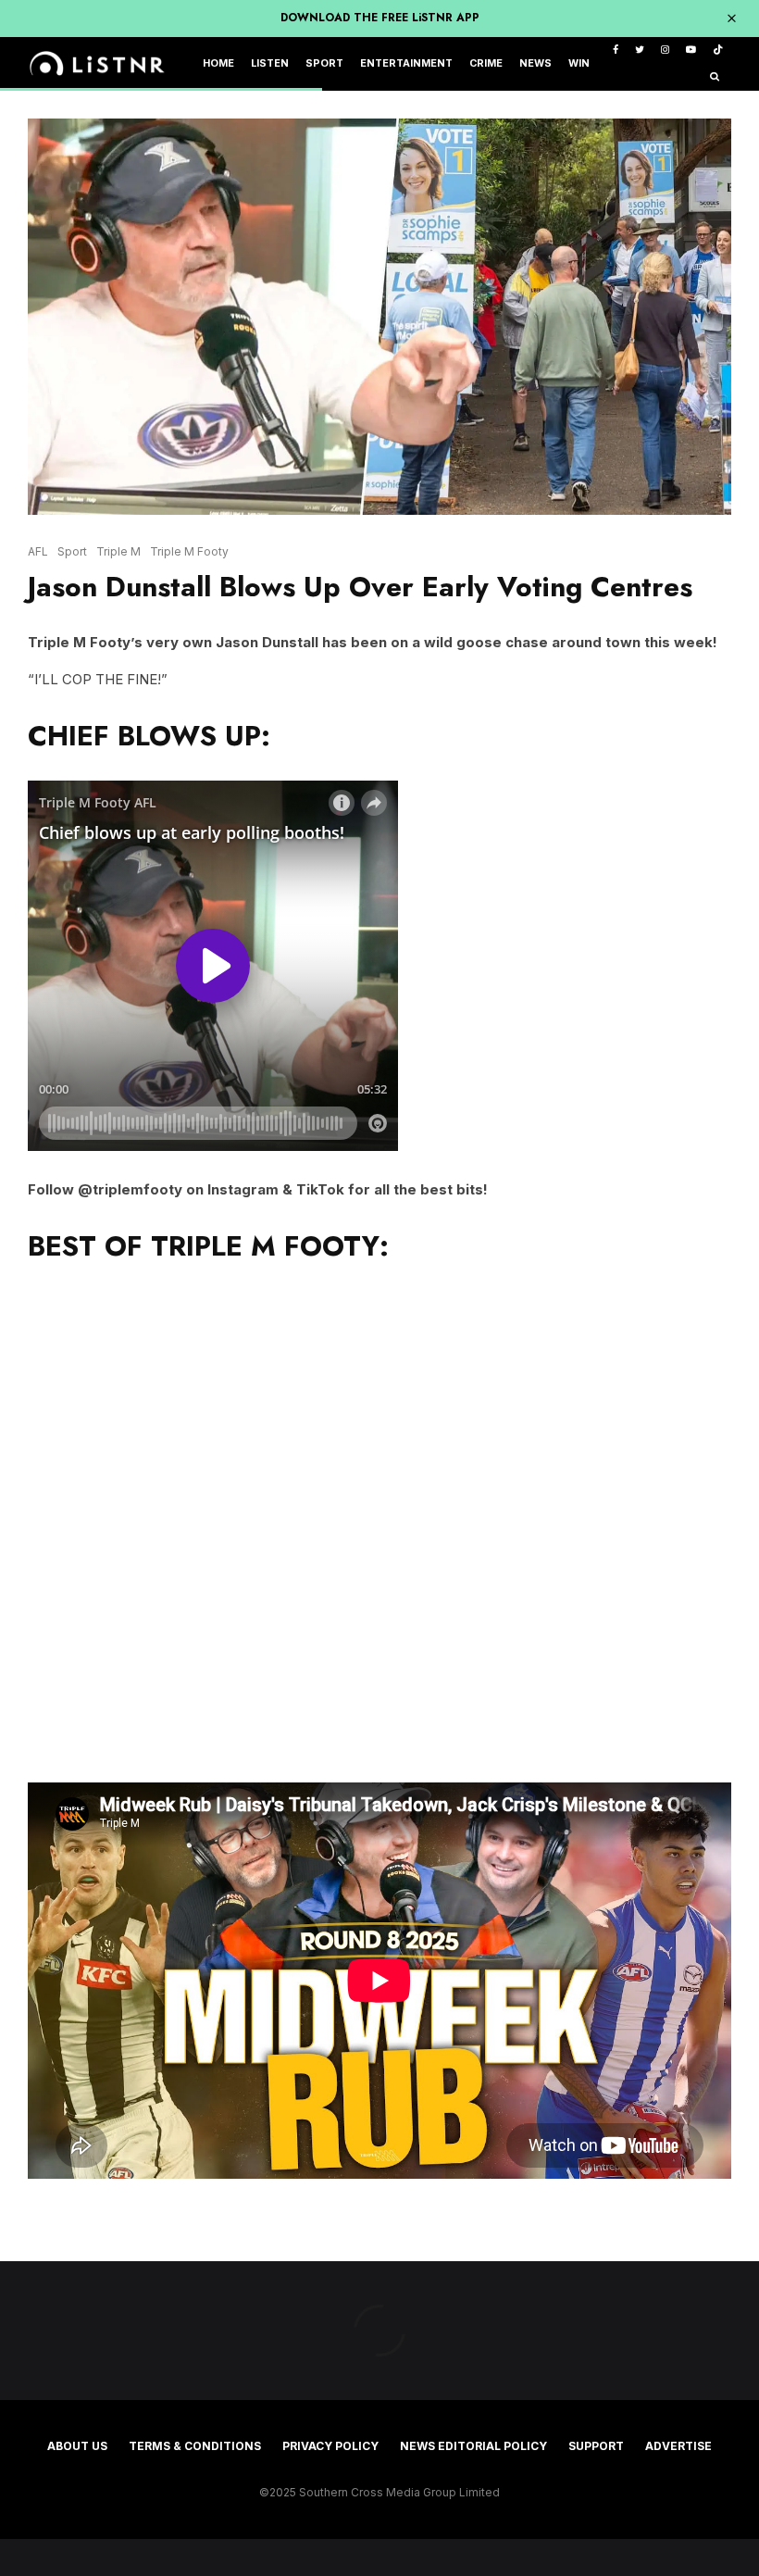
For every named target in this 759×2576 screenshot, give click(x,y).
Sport (324, 63)
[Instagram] (665, 50)
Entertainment (406, 63)
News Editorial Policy (473, 2446)
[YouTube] (691, 50)
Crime (486, 63)
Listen (270, 63)
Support (596, 2446)
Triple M (118, 551)
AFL (38, 551)
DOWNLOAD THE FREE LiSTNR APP (380, 18)
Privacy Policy (330, 2446)
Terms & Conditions (195, 2446)
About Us (77, 2446)
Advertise (678, 2446)
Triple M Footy (189, 551)
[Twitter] (640, 50)
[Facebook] (616, 50)
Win (579, 63)
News (535, 63)
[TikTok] (718, 50)
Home (218, 63)
